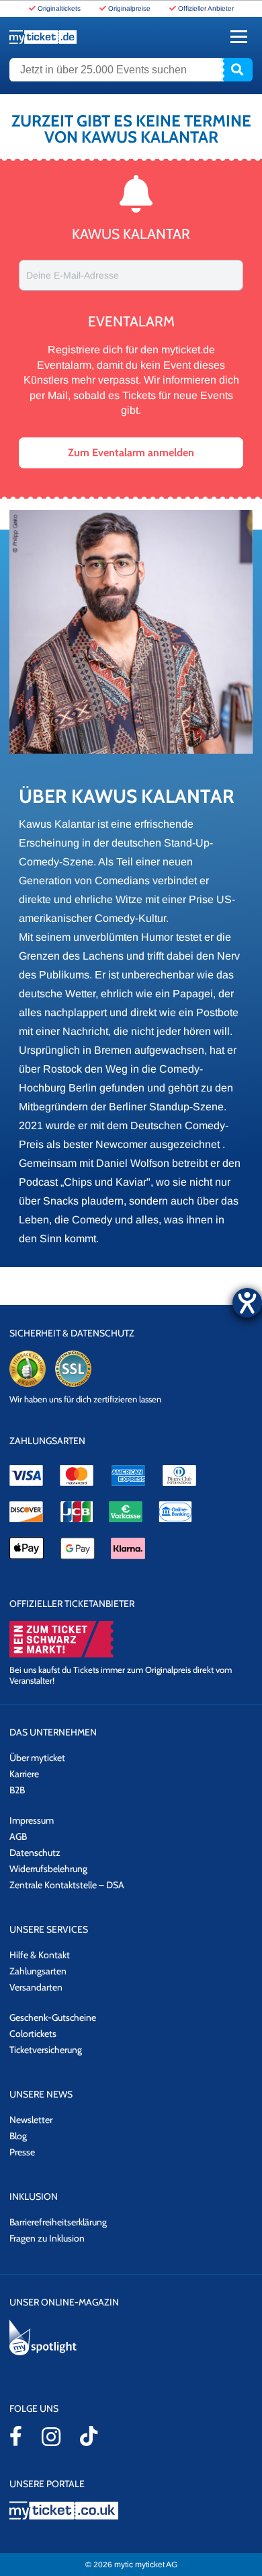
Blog (18, 2136)
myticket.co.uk (131, 2510)
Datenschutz (35, 1853)
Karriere (24, 1774)
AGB (18, 1836)
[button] (131, 453)
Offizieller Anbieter (206, 8)
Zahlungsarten (38, 1971)
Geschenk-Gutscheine (53, 2017)
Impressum (32, 1820)
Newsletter (31, 2120)
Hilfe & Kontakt (40, 1955)
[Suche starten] (237, 70)
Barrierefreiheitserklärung (58, 2222)
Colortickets (33, 2034)
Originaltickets (59, 8)
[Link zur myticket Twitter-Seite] (89, 2436)
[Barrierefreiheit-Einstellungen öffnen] (247, 1303)
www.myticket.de (43, 37)
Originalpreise (129, 8)
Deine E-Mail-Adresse (73, 275)
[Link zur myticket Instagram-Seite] (51, 2437)
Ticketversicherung (46, 2050)
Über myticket (37, 1758)
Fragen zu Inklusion (47, 2238)
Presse (22, 2152)
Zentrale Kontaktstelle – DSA (67, 1885)
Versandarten (36, 1987)
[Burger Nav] (239, 37)
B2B (17, 1790)
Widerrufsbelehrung (48, 1869)
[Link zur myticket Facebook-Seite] (16, 2436)
